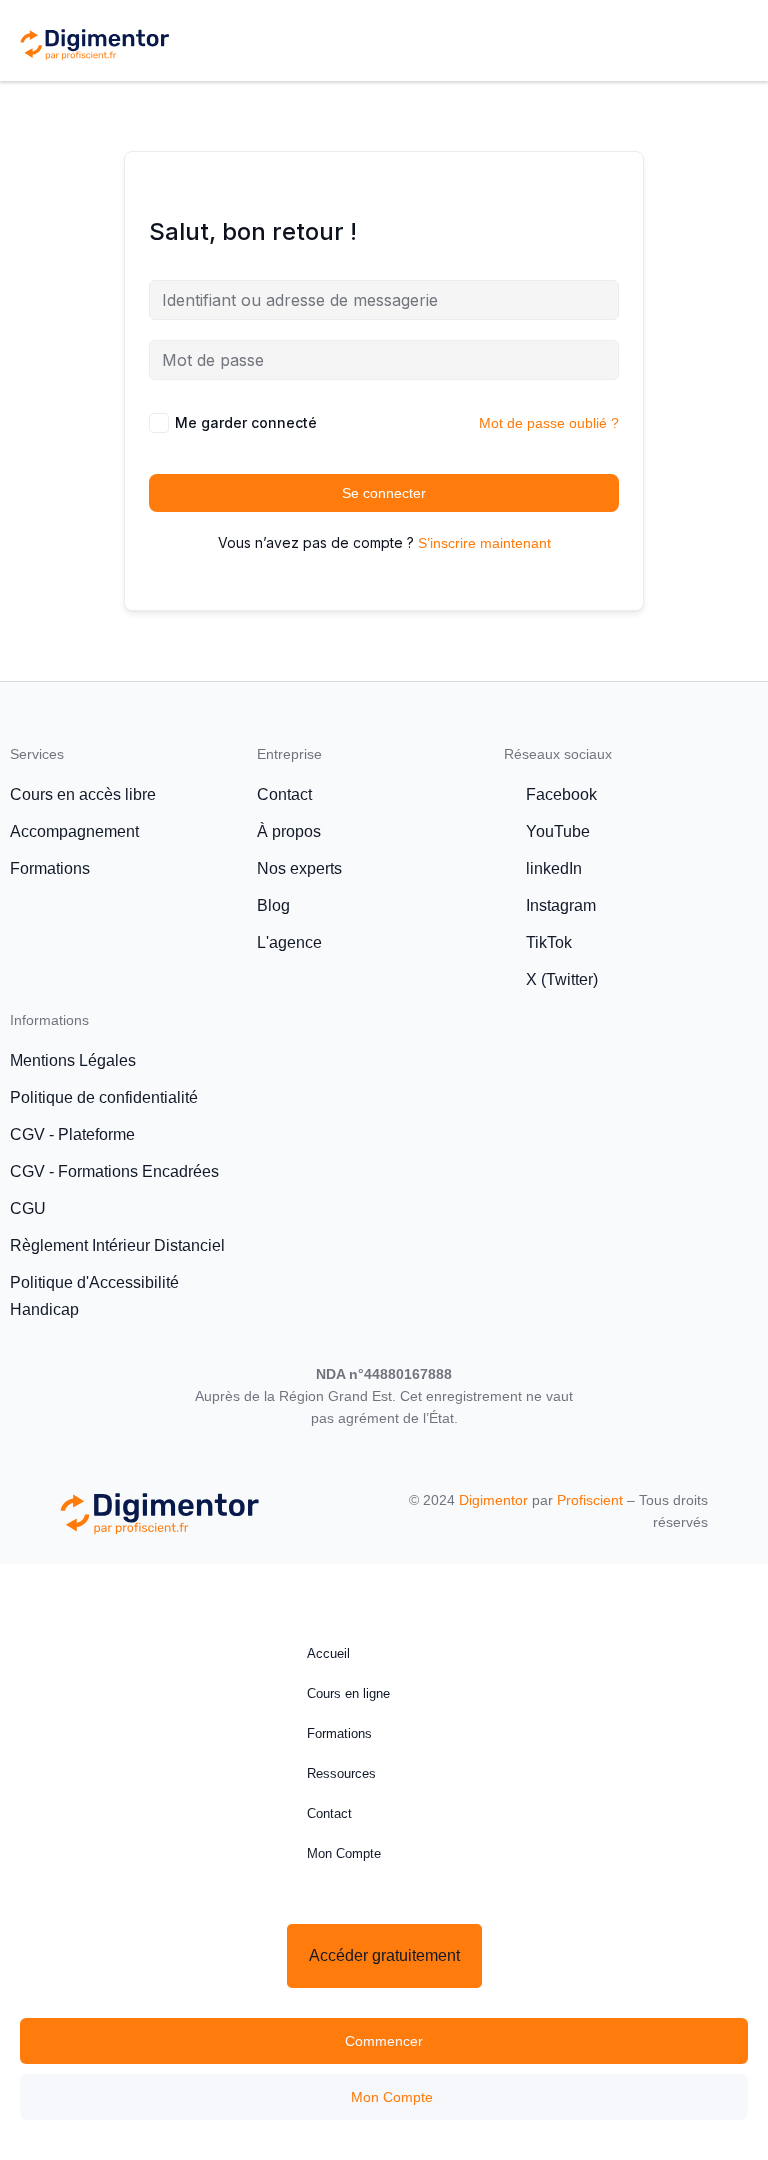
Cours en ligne (348, 1693)
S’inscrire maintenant (484, 543)
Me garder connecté (246, 422)
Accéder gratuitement (384, 1955)
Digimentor (493, 1500)
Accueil (328, 1653)
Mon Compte (344, 1853)
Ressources (341, 1773)
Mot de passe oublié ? (549, 423)
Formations (339, 1733)
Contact (329, 1813)
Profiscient (590, 1500)
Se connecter (384, 493)
